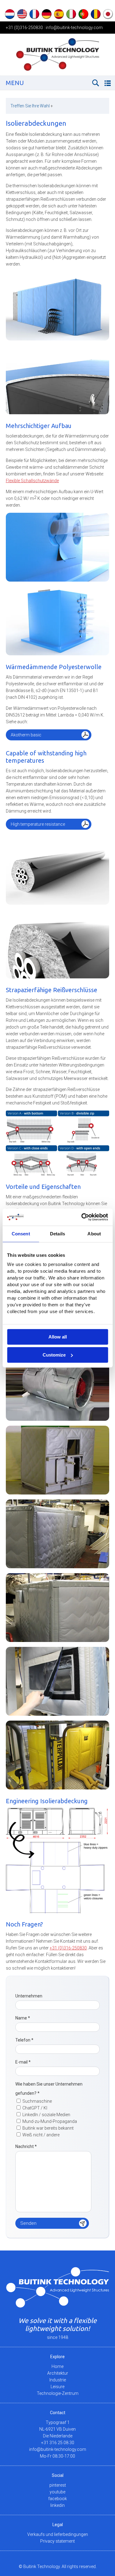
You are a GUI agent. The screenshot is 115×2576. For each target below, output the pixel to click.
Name (23, 2018)
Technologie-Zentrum (58, 2393)
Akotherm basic (26, 735)
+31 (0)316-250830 (24, 28)
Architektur (58, 2373)
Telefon (24, 2040)
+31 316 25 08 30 (58, 2443)
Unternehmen (29, 1996)
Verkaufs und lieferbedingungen (58, 2534)
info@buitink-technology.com (74, 28)
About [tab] (94, 1234)
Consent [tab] (21, 1234)
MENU (15, 83)
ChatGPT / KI (35, 2108)
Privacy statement (57, 2541)
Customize (54, 1355)
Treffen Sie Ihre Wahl (32, 106)
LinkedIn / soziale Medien (46, 2115)
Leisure (57, 2387)
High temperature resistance (38, 824)
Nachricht (26, 2146)
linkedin (57, 2505)
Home (57, 2366)
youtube (57, 2492)
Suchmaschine (37, 2101)
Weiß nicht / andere (41, 2135)
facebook (57, 2499)
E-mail (23, 2062)
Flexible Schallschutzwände (32, 481)
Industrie (58, 2380)
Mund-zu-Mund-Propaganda (50, 2121)
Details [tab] (57, 1234)
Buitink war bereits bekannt (48, 2128)
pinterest (58, 2485)
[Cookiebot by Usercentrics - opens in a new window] (82, 1217)
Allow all (58, 1337)
